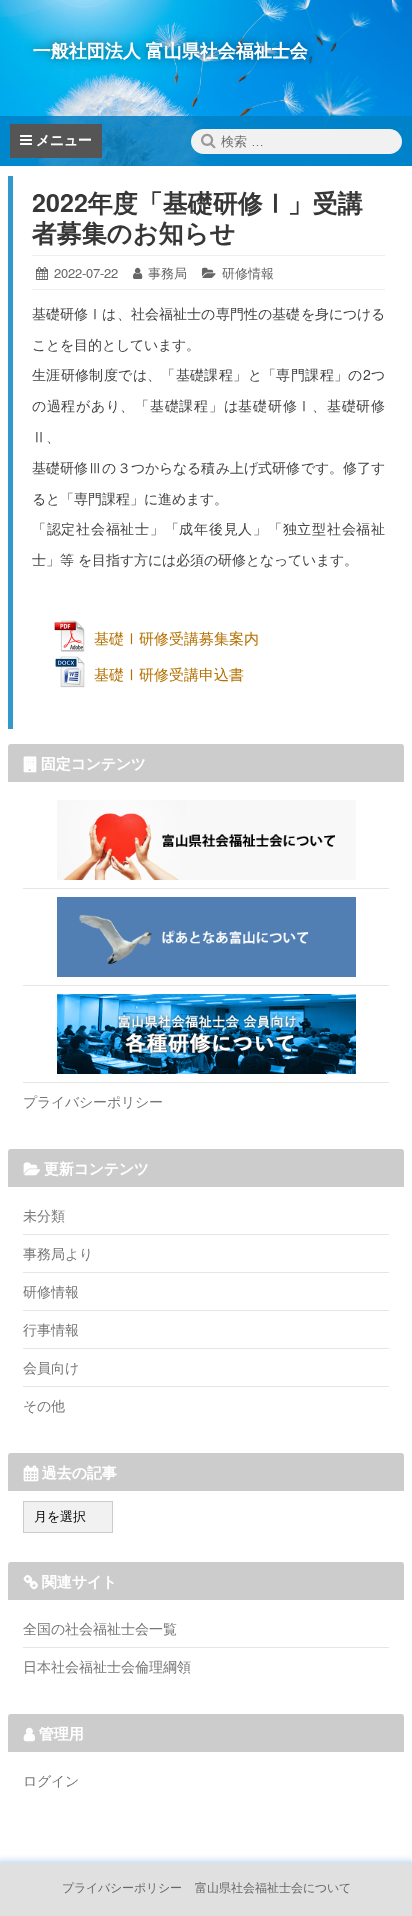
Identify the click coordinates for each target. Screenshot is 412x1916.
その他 (44, 1405)
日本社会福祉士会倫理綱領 (107, 1666)
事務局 (167, 272)
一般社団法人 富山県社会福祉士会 (170, 49)
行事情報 (51, 1329)
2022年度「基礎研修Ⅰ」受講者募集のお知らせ (197, 217)
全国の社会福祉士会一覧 (100, 1628)
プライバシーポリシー (93, 1101)
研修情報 (248, 272)
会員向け (51, 1367)
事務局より (58, 1253)
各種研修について (206, 1034)
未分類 (44, 1215)
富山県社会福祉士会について (206, 840)
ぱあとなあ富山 (206, 937)
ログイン (51, 1780)
